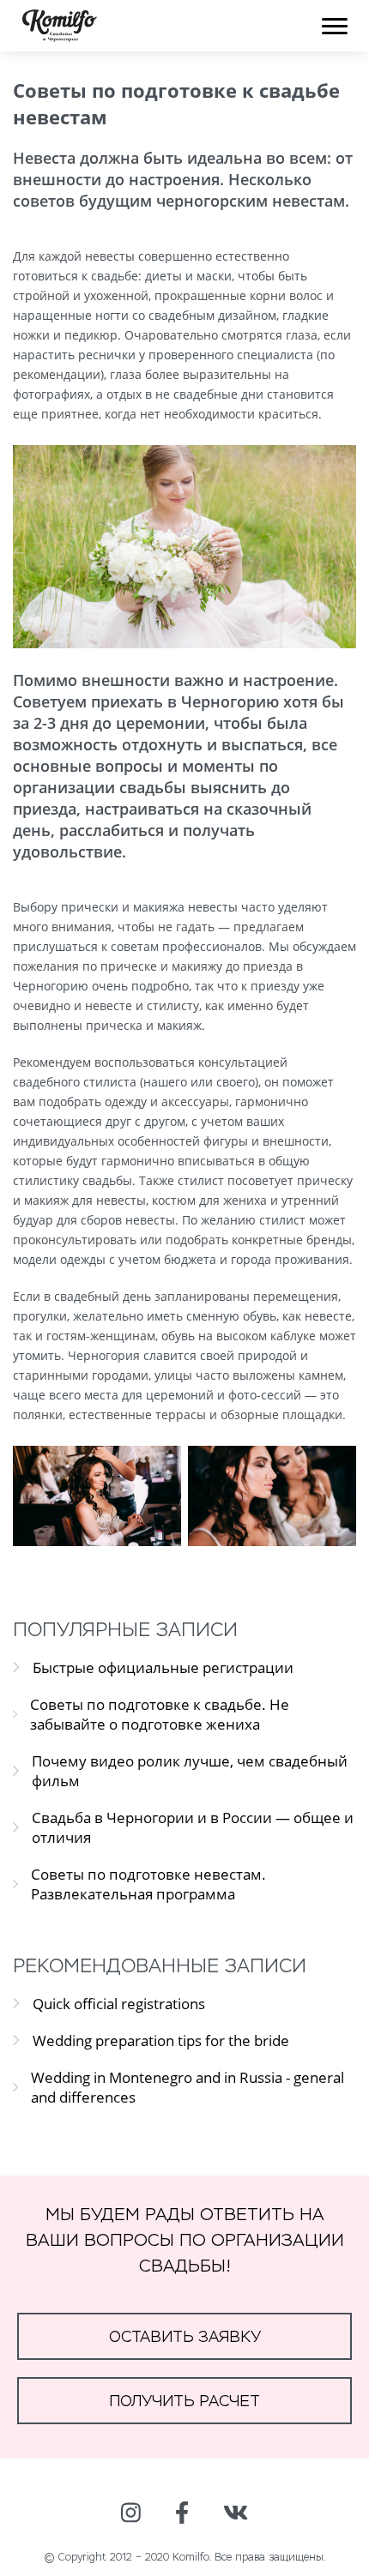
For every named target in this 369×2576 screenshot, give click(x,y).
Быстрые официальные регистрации (163, 1667)
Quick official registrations (119, 2004)
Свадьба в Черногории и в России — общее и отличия (193, 1827)
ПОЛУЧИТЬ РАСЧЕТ (184, 2401)
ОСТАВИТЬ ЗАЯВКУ (185, 2336)
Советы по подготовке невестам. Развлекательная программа (148, 1884)
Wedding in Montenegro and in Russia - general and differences (188, 2087)
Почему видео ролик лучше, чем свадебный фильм (190, 1771)
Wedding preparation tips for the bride (161, 2040)
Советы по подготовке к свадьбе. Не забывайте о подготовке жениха (160, 1714)
